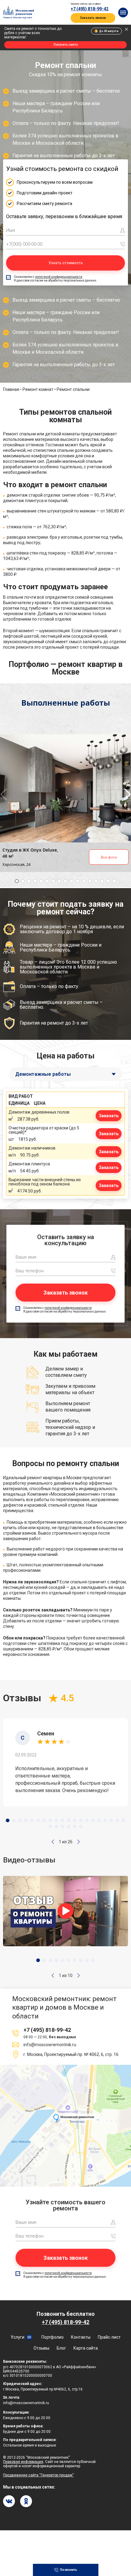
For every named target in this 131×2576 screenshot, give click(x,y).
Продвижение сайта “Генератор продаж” (38, 2475)
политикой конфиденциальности (59, 277)
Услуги (18, 2337)
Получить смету (66, 45)
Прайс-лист (109, 2337)
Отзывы (41, 2348)
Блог (61, 2348)
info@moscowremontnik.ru (50, 2045)
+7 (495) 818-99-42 (90, 9)
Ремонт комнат (38, 389)
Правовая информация (23, 2462)
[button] (53, 1842)
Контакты (81, 2337)
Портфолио (53, 2337)
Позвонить (69, 2570)
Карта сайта (86, 2348)
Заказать (109, 1116)
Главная (11, 389)
